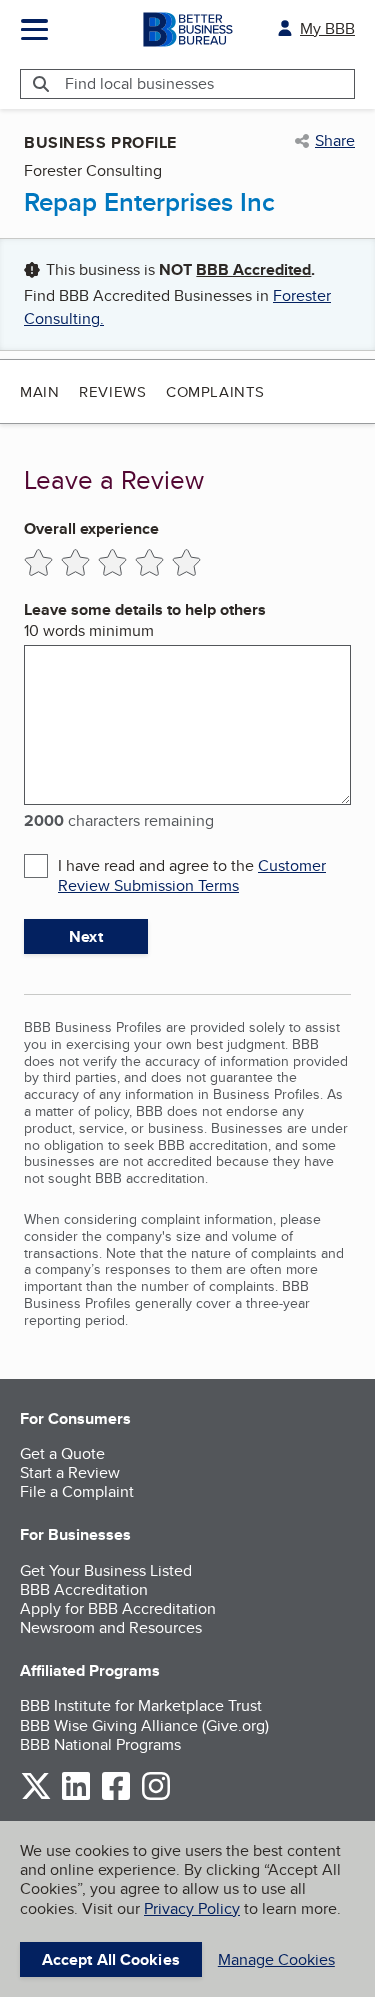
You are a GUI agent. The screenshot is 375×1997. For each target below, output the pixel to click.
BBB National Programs (100, 1744)
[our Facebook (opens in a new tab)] (116, 1796)
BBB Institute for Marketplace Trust (141, 1705)
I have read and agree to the (192, 875)
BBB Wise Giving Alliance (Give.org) (144, 1725)
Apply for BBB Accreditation (118, 1608)
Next (85, 936)
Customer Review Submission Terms (192, 875)
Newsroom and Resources (111, 1627)
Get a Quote (62, 1453)
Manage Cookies (276, 1959)
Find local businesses (139, 83)
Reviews (112, 391)
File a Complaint (77, 1491)
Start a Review (70, 1472)
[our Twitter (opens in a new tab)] (36, 1796)
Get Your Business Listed (106, 1570)
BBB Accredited (253, 269)
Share (335, 141)
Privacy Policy (192, 1908)
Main (39, 391)
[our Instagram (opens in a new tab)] (156, 1796)
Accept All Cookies (111, 1959)
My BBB (327, 28)
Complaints (215, 391)
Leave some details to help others (145, 609)
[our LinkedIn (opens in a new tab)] (76, 1796)
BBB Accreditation (84, 1589)
